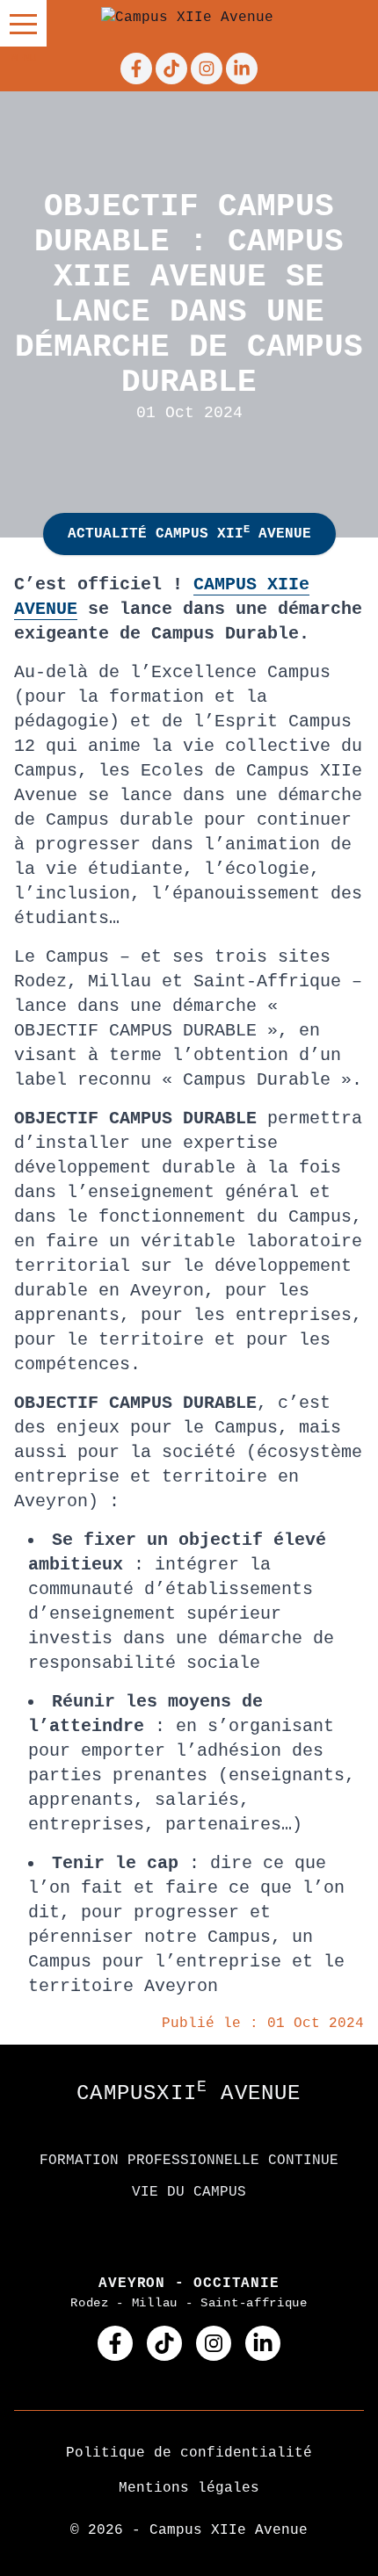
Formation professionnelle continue (189, 2161)
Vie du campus (189, 2192)
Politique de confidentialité (189, 2453)
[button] (23, 23)
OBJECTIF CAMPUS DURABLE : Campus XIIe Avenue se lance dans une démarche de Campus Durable (189, 295)
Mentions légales (189, 2488)
